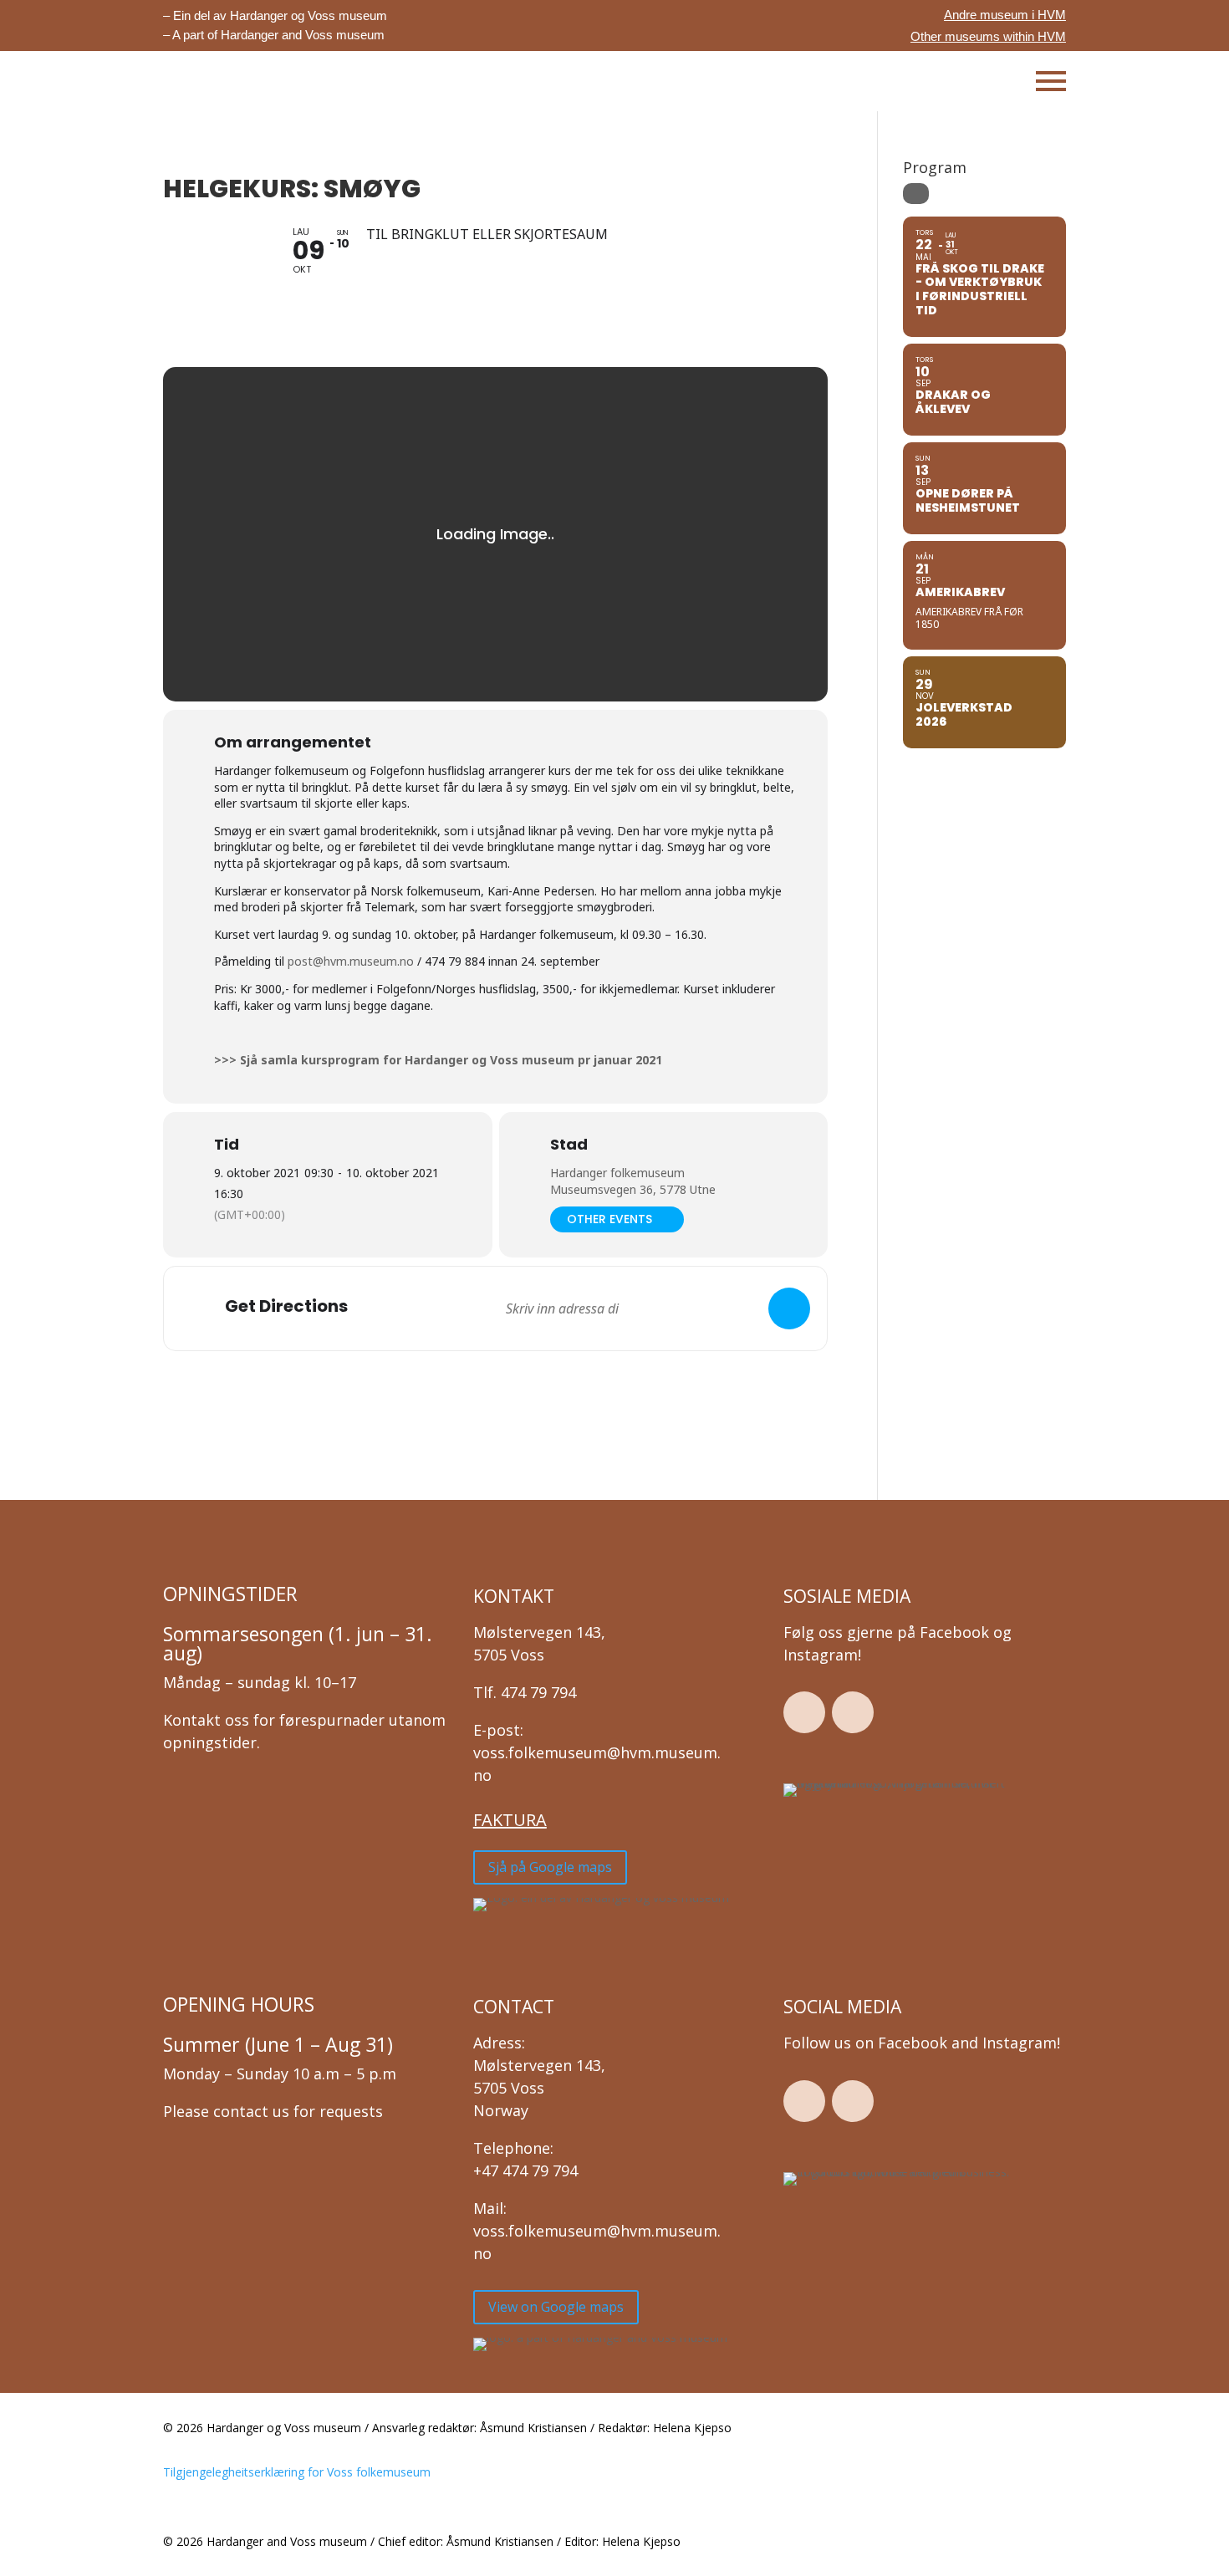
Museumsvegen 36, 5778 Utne (633, 1189)
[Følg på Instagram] (853, 1712)
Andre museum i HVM (1005, 15)
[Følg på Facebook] (804, 1712)
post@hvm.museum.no (351, 961)
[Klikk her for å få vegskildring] (789, 1308)
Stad (569, 1145)
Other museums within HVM (988, 36)
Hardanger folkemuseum (617, 1173)
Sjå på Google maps (550, 1867)
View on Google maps (556, 2307)
